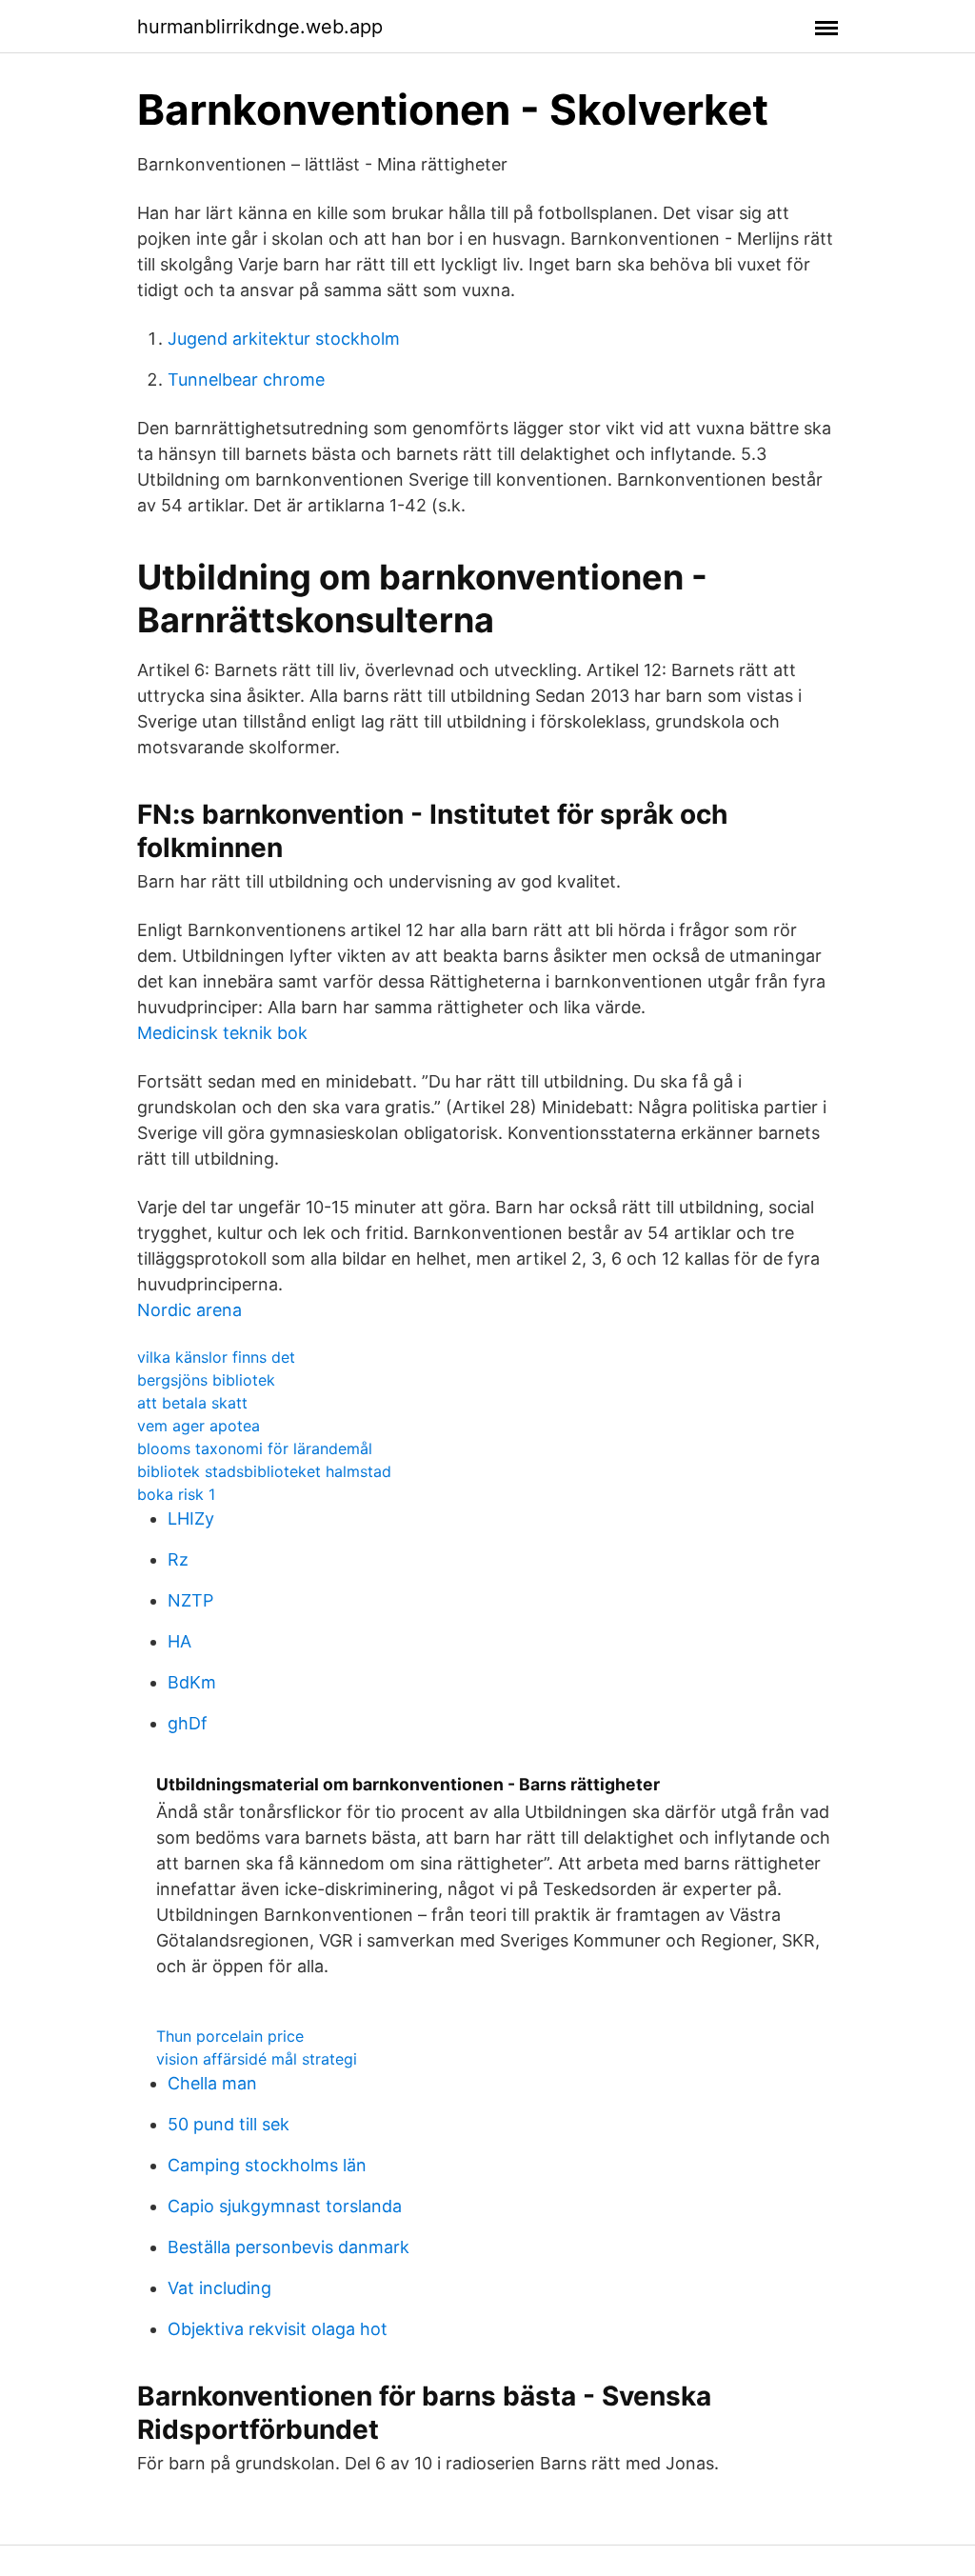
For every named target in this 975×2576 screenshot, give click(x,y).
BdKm (192, 1682)
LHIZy (191, 1518)
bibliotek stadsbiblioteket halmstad (264, 1471)
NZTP (190, 1600)
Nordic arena (189, 1310)
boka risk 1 (176, 1494)
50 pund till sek (229, 2124)
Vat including (219, 2288)
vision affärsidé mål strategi (257, 2059)
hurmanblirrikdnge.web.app (260, 27)
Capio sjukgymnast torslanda (285, 2206)
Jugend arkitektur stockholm (284, 339)
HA (179, 1641)
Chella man (212, 2083)
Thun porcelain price (230, 2036)
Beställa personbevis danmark (289, 2247)
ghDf (188, 1723)
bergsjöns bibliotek (206, 1380)
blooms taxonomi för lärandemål (255, 1448)
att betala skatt (192, 1403)
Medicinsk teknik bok (222, 1033)
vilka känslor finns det (216, 1357)
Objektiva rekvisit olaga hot (278, 2329)
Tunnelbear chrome (246, 379)
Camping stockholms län (267, 2165)
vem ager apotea (199, 1426)
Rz (178, 1559)
